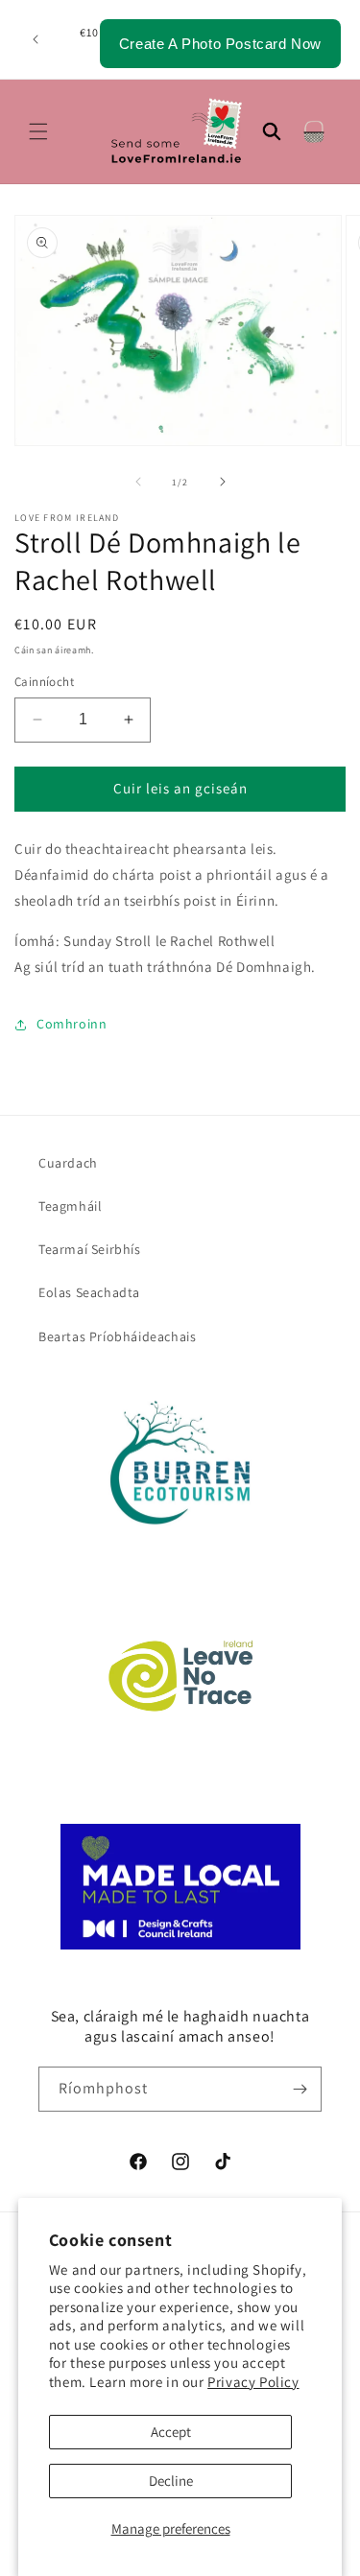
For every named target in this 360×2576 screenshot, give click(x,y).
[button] (38, 131)
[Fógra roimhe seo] (36, 39)
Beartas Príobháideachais (117, 1336)
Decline (171, 2481)
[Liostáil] (300, 2089)
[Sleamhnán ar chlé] (138, 482)
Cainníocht (44, 682)
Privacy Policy (253, 2382)
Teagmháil (70, 1206)
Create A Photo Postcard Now (220, 44)
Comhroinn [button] (72, 1024)
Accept (171, 2432)
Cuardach (68, 1163)
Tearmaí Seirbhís (90, 1249)
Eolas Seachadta (89, 1292)
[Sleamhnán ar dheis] (223, 482)
